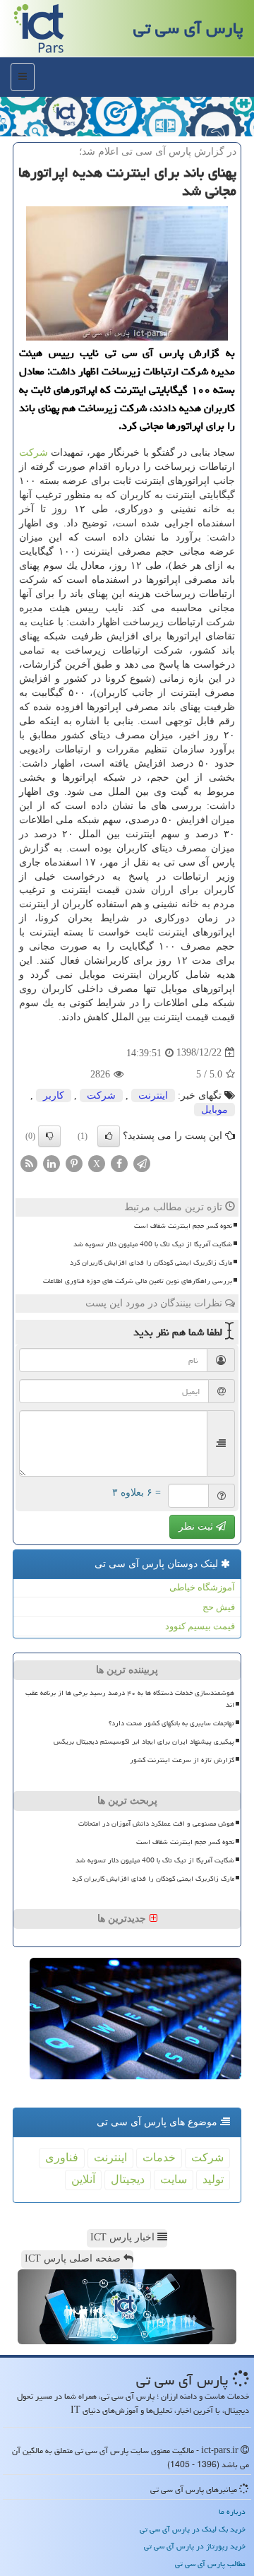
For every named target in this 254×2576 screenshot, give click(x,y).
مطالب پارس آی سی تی (210, 2564)
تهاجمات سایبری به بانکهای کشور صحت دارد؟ (171, 1723)
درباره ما (232, 2511)
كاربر (54, 1095)
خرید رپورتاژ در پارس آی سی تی (195, 2546)
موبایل (214, 1110)
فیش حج (219, 1607)
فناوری (62, 2157)
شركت (34, 453)
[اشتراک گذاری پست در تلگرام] (142, 1163)
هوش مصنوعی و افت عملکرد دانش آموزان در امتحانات (156, 1824)
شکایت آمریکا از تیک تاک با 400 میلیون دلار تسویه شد (153, 1244)
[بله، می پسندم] (109, 1136)
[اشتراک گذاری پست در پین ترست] (74, 1163)
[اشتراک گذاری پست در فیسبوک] (119, 1163)
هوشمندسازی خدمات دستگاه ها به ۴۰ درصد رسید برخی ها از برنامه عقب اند (130, 1699)
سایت (174, 2179)
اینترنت (153, 1095)
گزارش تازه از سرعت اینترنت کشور (182, 1760)
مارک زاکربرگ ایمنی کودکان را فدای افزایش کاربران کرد (151, 1263)
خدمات (159, 2157)
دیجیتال (128, 2179)
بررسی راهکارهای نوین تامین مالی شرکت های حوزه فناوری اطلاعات (138, 1281)
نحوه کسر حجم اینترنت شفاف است (183, 1226)
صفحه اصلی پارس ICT (74, 2258)
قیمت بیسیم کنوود (200, 1626)
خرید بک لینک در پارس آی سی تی (193, 2529)
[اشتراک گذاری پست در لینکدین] (52, 1163)
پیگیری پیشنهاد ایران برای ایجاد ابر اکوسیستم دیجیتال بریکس (144, 1742)
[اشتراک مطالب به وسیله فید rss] (29, 1163)
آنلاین (83, 2179)
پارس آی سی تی (188, 28)
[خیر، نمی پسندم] (49, 1136)
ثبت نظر (197, 1526)
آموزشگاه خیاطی (202, 1587)
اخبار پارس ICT (124, 2237)
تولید (213, 2179)
